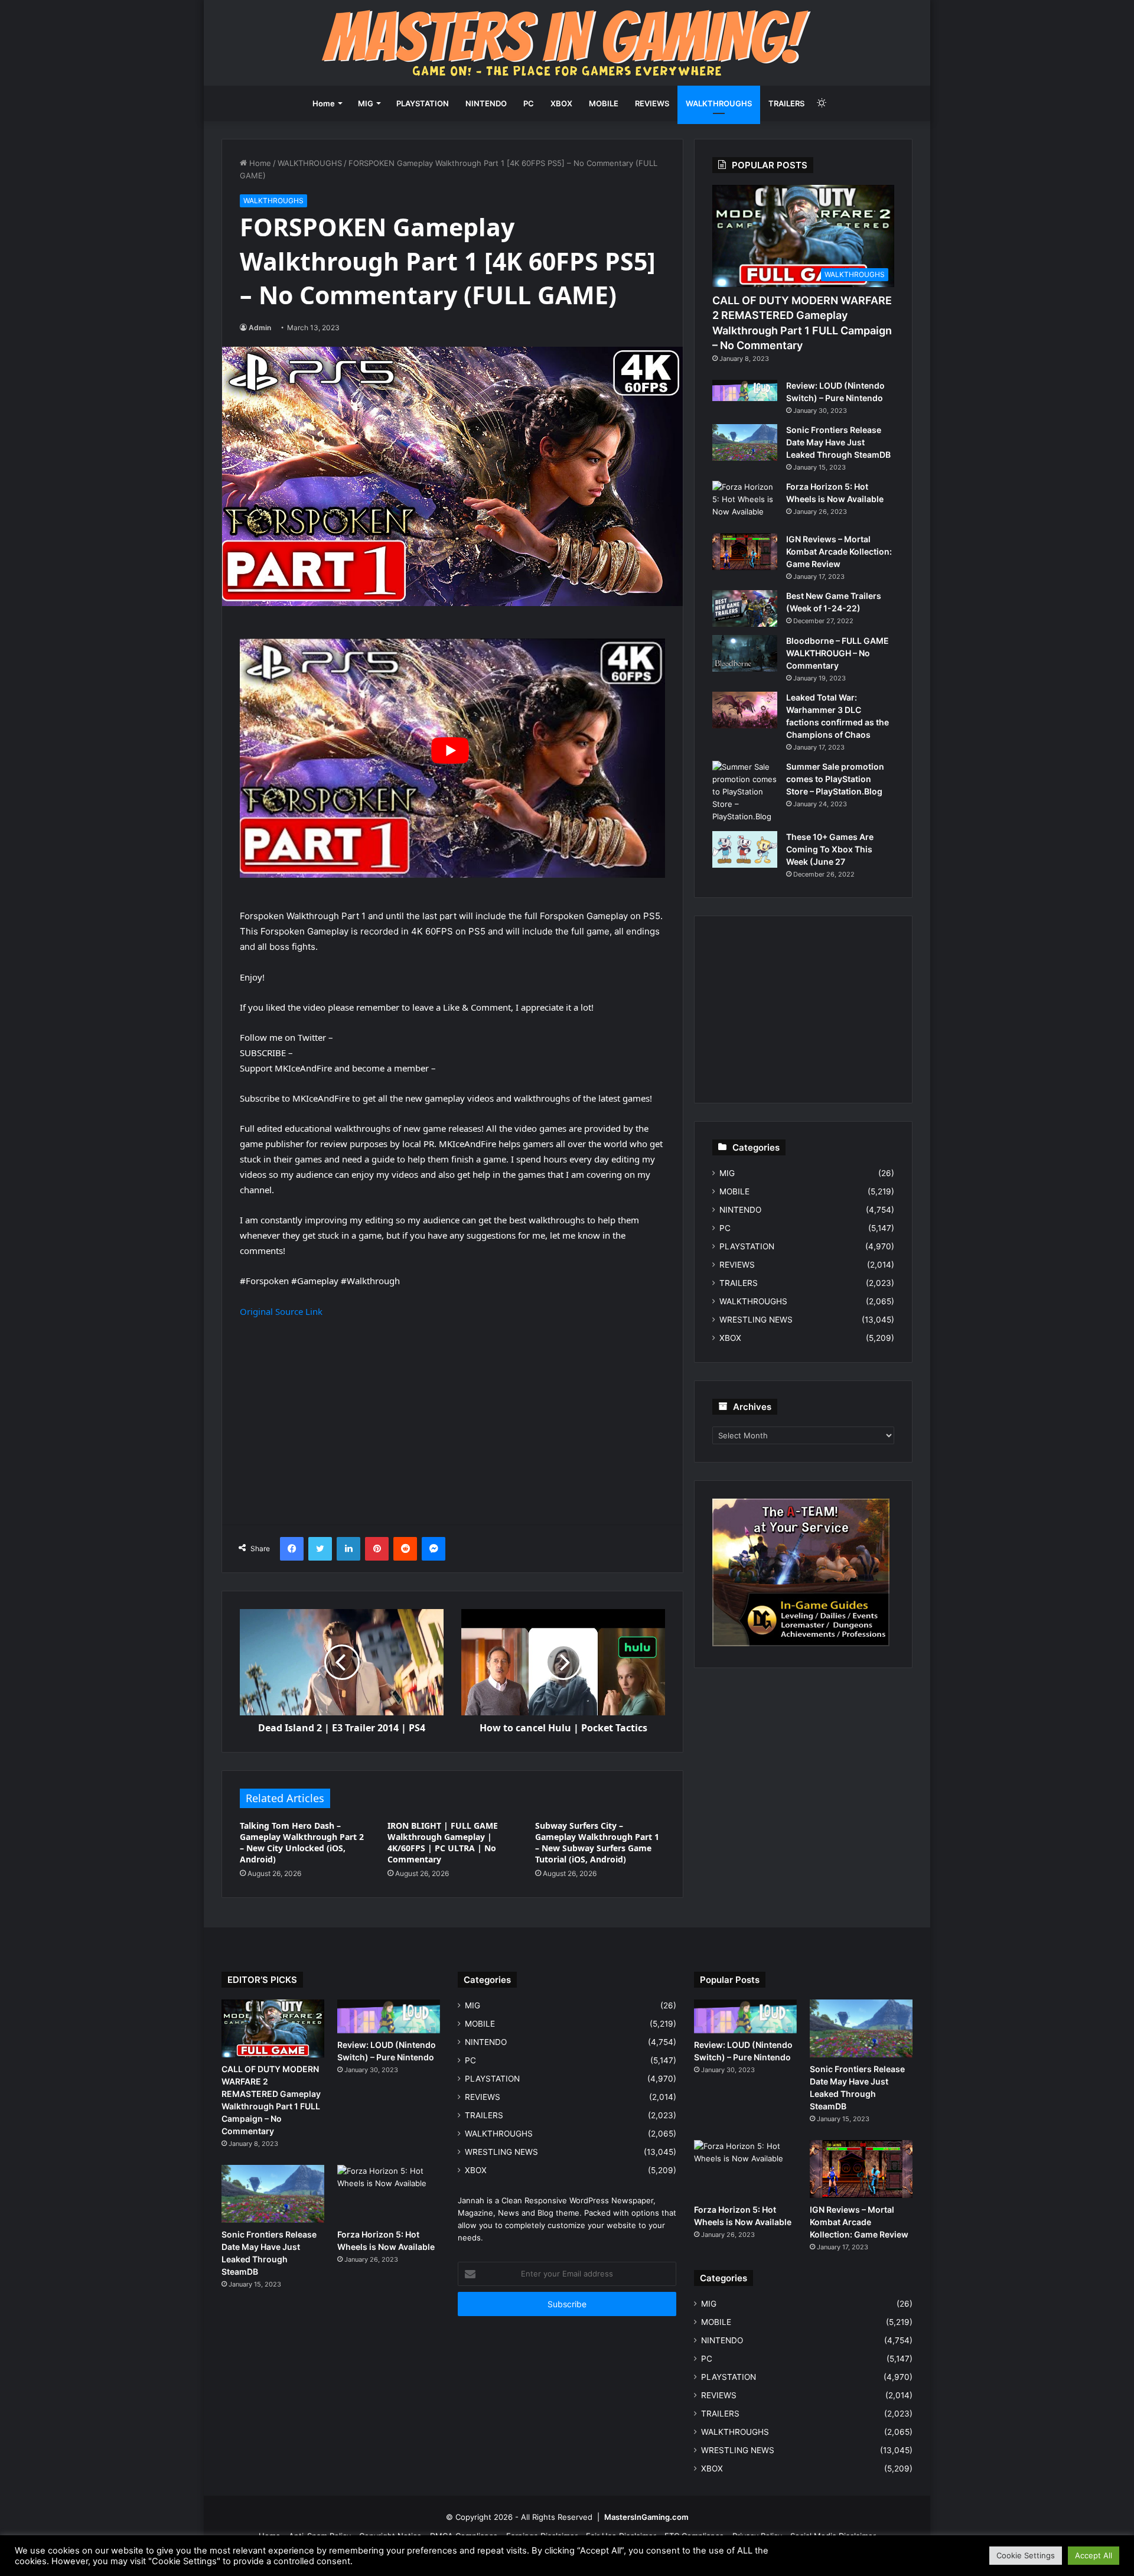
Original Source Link (281, 1311)
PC (529, 103)
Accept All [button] (1094, 2555)
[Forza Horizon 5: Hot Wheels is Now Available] (745, 503)
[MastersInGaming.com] (567, 43)
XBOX (561, 103)
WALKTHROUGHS (719, 103)
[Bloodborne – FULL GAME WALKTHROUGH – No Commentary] (745, 653)
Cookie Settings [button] (1026, 2555)
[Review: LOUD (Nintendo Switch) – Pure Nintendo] (745, 390)
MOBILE (604, 103)
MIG (366, 103)
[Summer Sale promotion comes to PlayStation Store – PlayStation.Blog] (745, 792)
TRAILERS (786, 103)
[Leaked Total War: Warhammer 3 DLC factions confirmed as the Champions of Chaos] (745, 710)
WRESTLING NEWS (756, 1320)
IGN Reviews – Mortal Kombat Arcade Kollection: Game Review (839, 551)
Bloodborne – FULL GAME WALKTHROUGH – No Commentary (838, 653)
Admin (260, 328)
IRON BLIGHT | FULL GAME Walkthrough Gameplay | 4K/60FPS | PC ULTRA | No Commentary (443, 1842)
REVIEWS (652, 103)
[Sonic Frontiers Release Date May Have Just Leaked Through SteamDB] (745, 442)
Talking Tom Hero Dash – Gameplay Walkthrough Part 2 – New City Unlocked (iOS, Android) (302, 1842)
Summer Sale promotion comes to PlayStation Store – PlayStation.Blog (835, 779)
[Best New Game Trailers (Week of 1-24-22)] (745, 608)
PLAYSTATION (423, 103)
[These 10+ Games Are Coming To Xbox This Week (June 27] (745, 849)
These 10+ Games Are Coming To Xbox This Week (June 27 (830, 849)
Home (324, 103)
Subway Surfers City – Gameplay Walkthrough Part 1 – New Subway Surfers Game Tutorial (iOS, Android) (597, 1842)
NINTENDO (486, 103)
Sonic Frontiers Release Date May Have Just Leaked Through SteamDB (838, 442)
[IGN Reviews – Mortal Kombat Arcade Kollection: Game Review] (745, 552)
